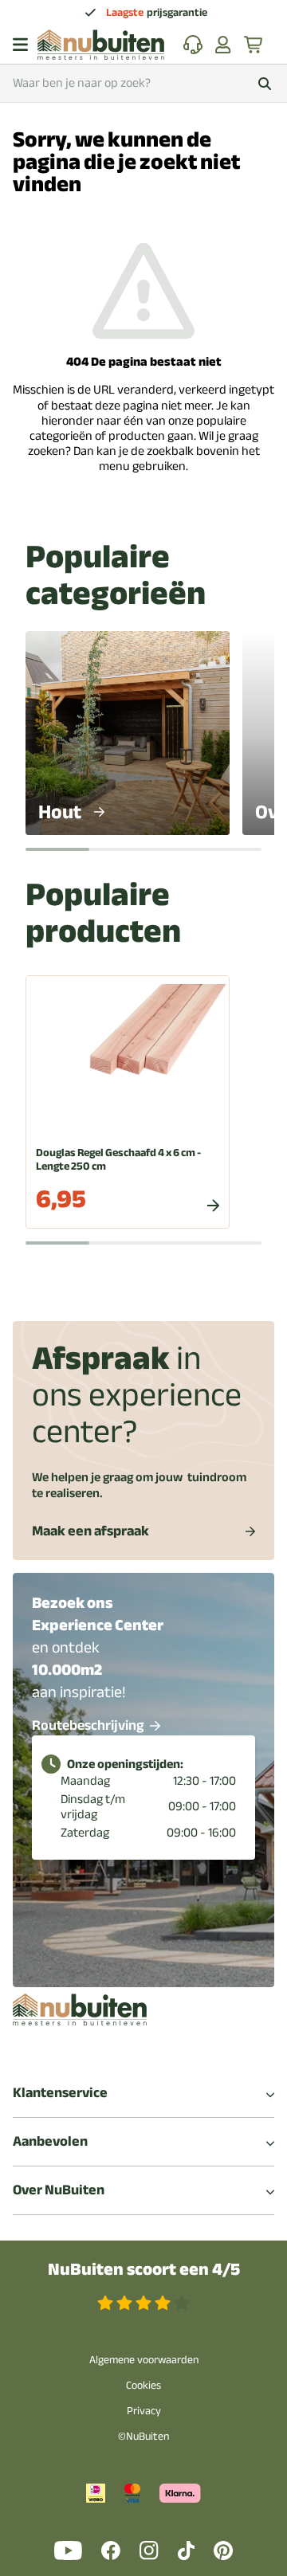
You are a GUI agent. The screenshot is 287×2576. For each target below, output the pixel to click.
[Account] (223, 45)
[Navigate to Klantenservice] (193, 45)
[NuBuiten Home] (101, 45)
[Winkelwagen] (254, 45)
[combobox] (143, 83)
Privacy (144, 2411)
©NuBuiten (143, 2436)
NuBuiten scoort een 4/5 (144, 2270)
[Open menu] (20, 45)
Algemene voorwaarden (144, 2360)
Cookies (143, 2385)
